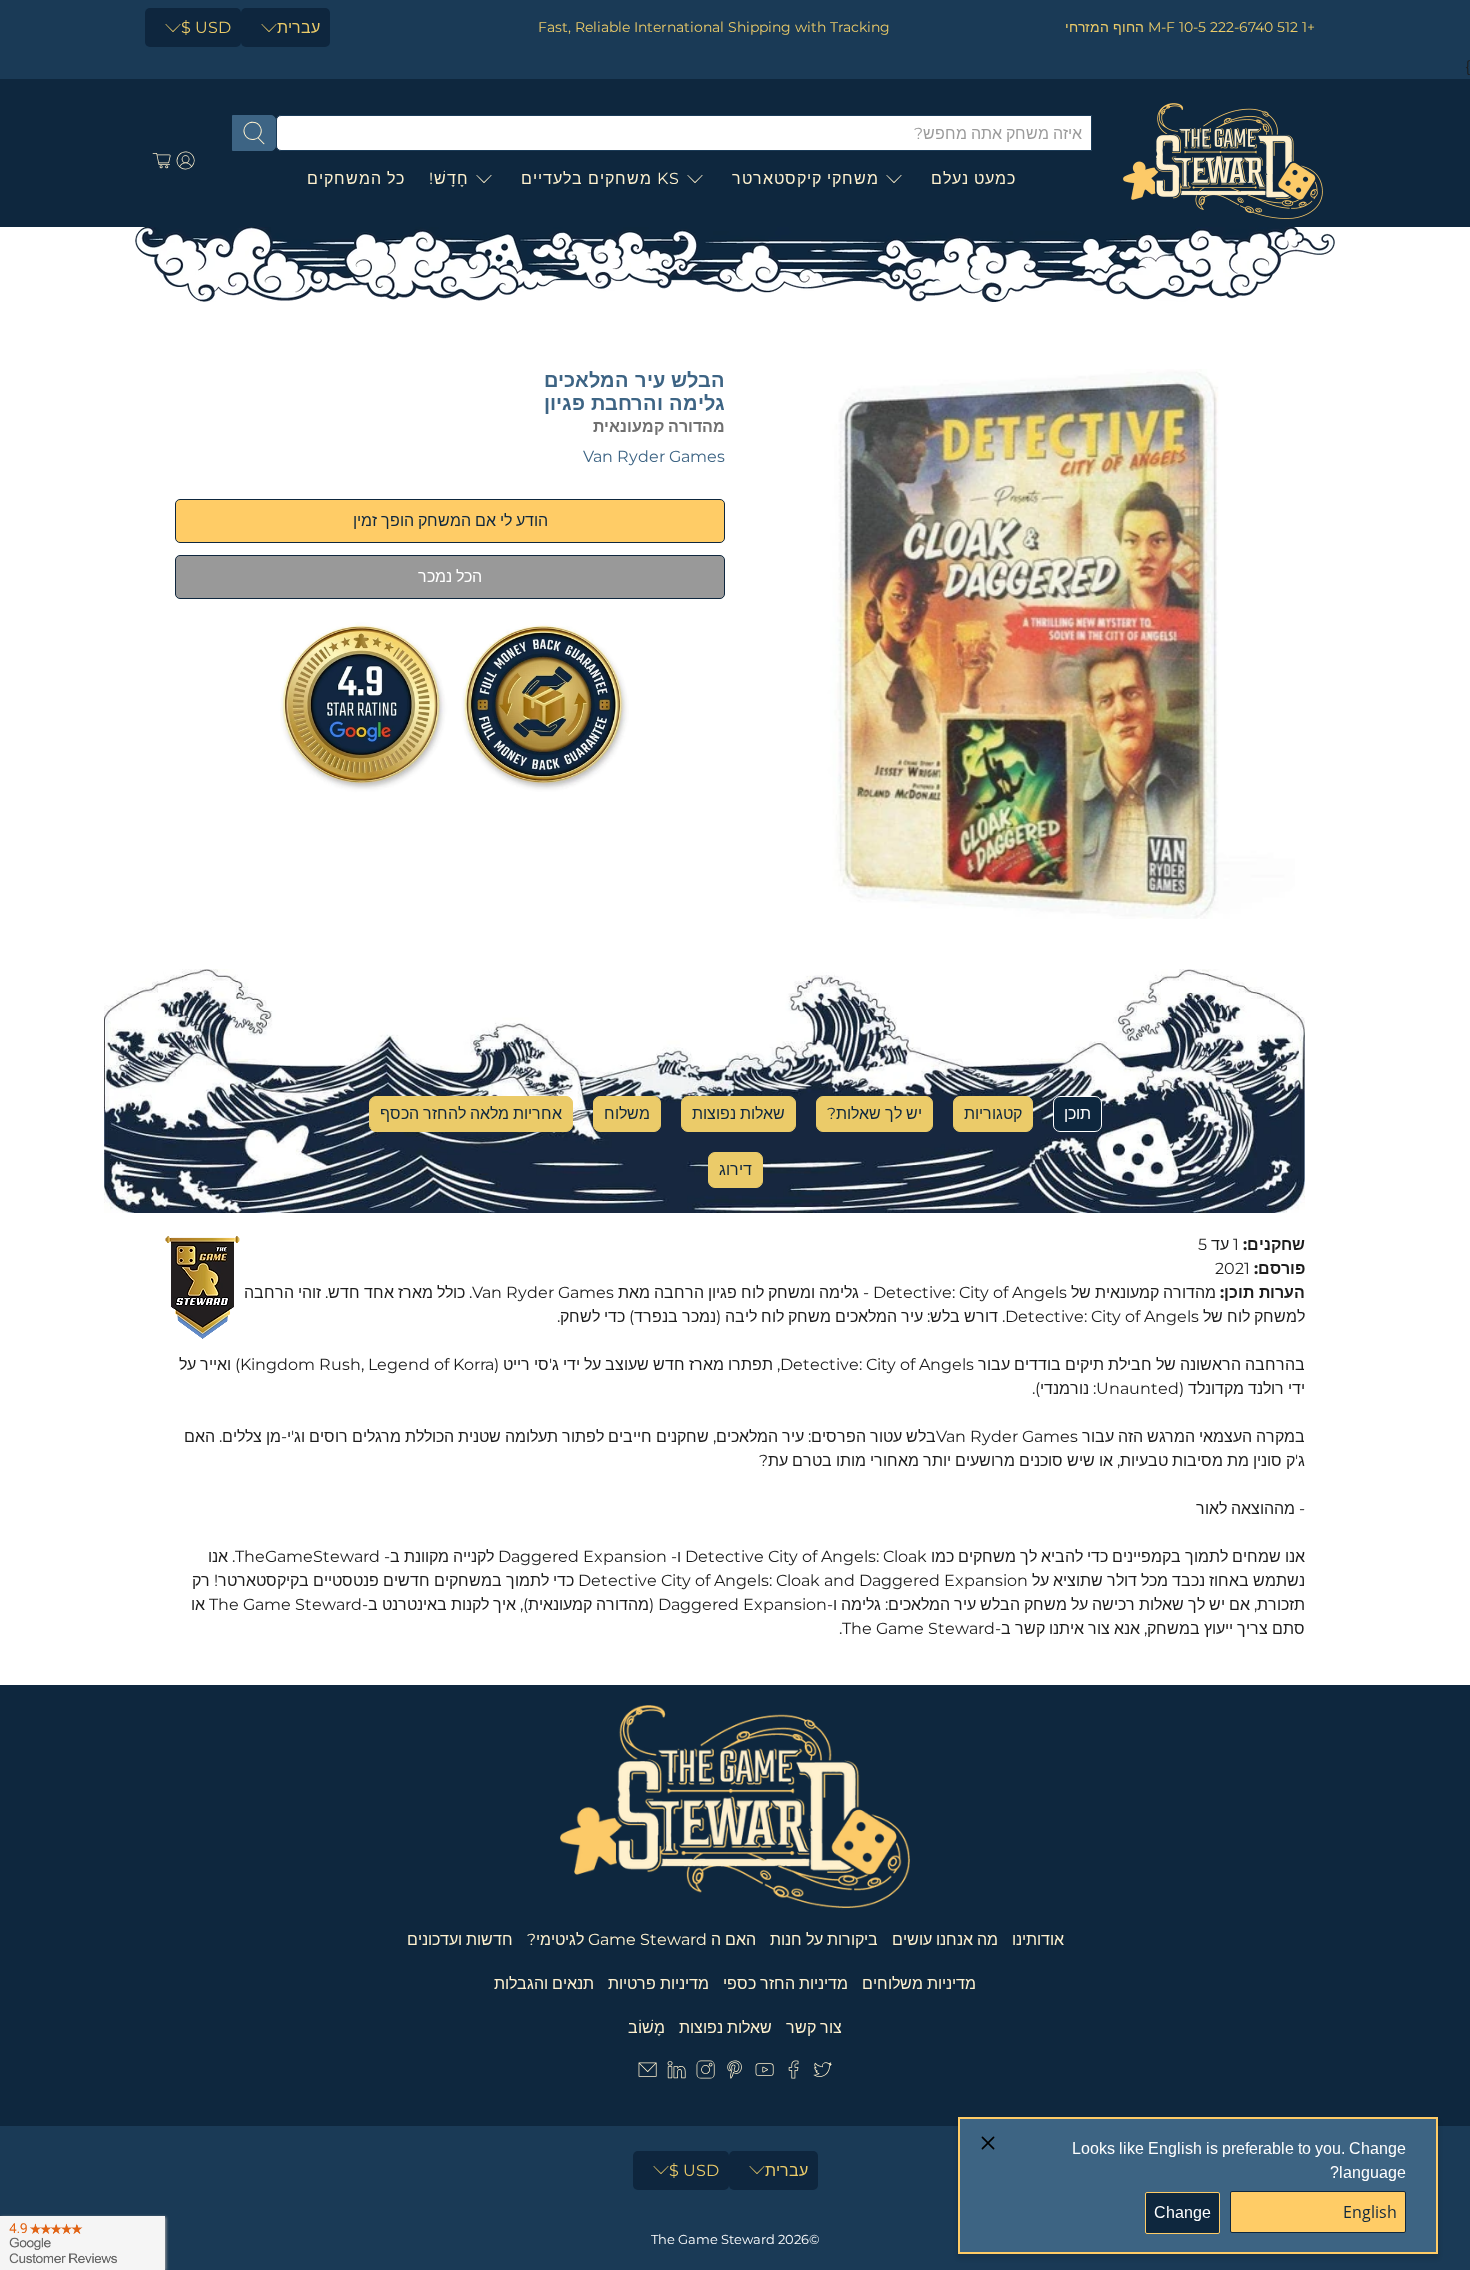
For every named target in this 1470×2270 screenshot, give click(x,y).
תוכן (1077, 1113)
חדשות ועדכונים (460, 1939)
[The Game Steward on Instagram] (705, 2073)
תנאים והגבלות (544, 1983)
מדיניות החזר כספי (785, 1983)
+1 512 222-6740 (1262, 27)
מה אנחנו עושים (945, 1939)
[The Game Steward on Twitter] (822, 2073)
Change (1182, 2212)
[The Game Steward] (1223, 161)
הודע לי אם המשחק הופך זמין (450, 520)
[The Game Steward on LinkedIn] (676, 2073)
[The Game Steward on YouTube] (764, 2073)
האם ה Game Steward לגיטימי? (641, 1939)
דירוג (735, 1169)
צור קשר (814, 2027)
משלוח (627, 1113)
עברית (298, 27)
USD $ (206, 27)
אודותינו (1038, 1939)
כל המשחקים (356, 178)
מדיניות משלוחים (919, 1983)
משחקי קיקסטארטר (805, 178)
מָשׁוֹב (646, 2027)
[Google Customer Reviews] (82, 2243)
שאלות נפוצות (738, 1113)
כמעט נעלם (973, 178)
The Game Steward (713, 2239)
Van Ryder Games (654, 456)
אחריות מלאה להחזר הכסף (471, 1113)
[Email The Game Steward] (647, 2073)
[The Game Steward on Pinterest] (734, 2073)
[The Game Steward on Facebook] (793, 2073)
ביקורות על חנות (824, 1939)
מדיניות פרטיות (658, 1983)
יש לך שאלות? (874, 1113)
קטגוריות (993, 1113)
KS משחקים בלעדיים (600, 178)
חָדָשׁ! (449, 178)
